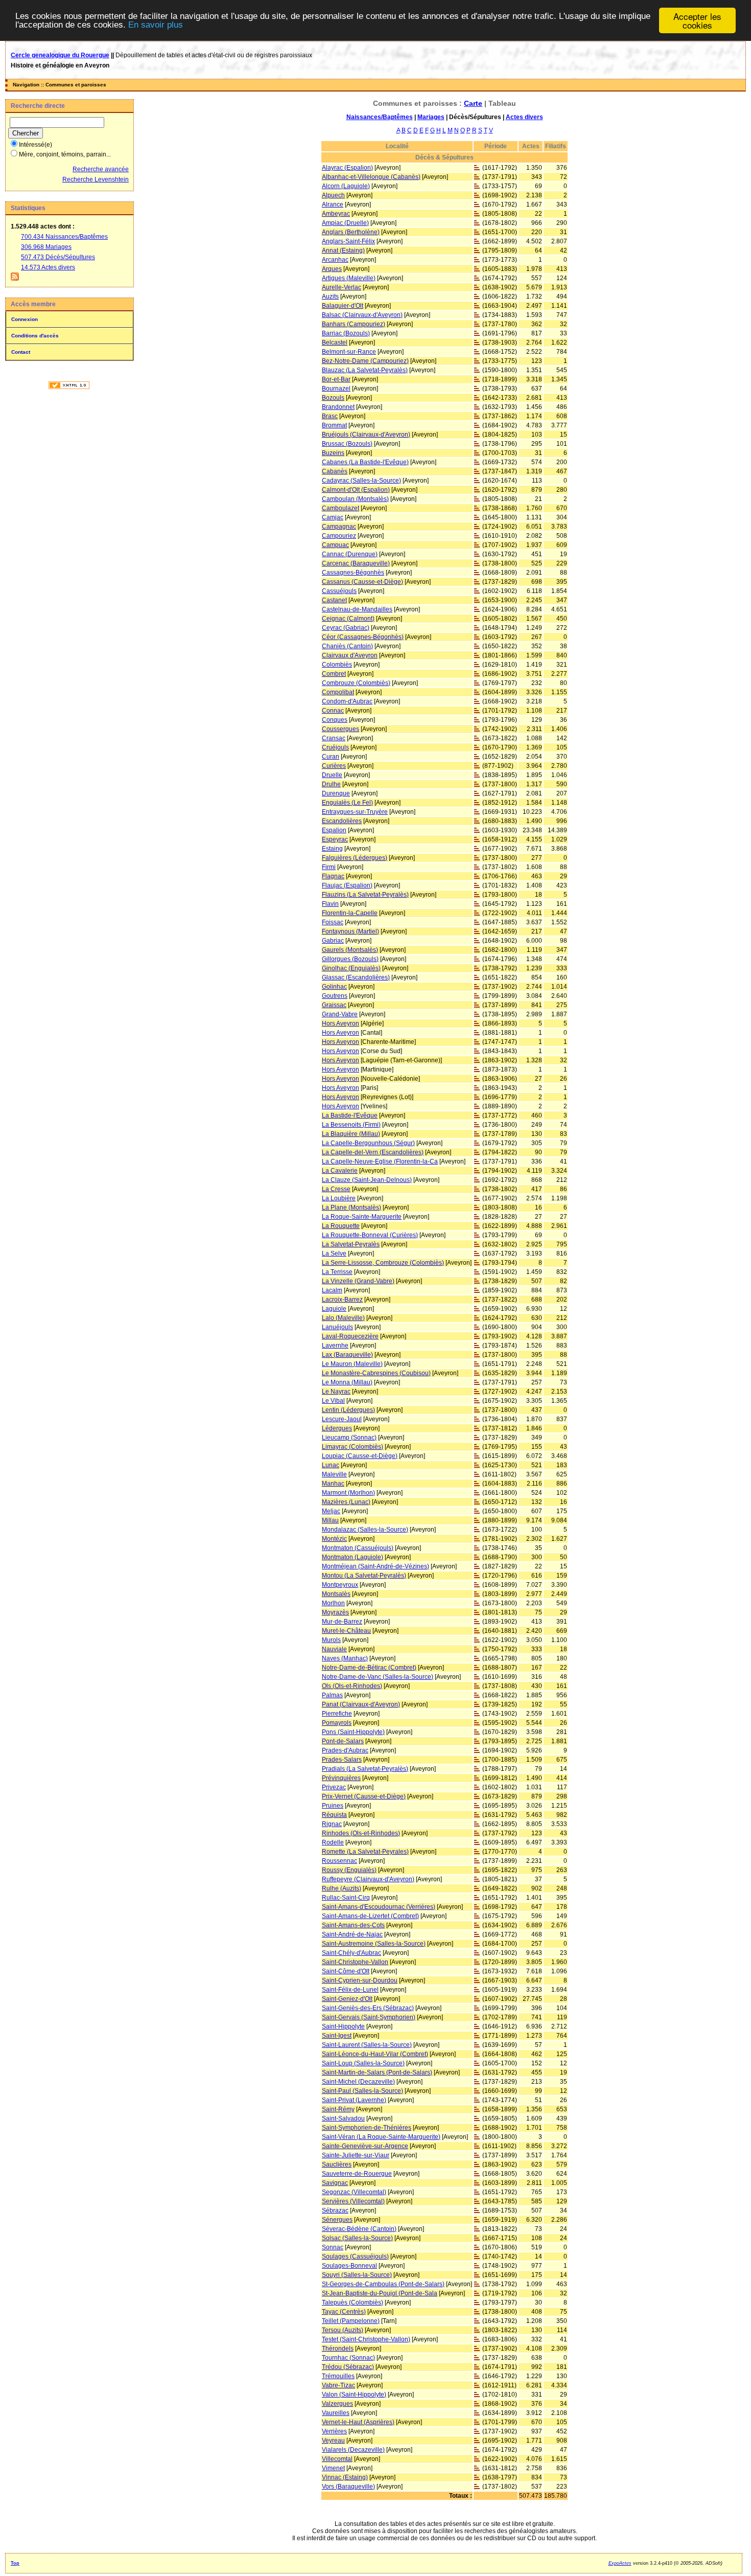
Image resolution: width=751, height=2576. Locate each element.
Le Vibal (333, 1401)
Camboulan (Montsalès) (355, 499)
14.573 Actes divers (48, 267)
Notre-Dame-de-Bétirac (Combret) (369, 1668)
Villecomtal (337, 2459)
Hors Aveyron (341, 1023)
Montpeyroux (340, 1585)
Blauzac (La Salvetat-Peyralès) (365, 370)
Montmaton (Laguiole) (353, 1557)
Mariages (431, 117)
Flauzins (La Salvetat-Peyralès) (365, 895)
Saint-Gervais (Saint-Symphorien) (369, 2017)
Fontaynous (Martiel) (350, 931)
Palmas (332, 1695)
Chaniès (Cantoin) (347, 646)
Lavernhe (335, 1346)
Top (15, 2563)
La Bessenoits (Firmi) (351, 1125)
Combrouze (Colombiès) (356, 683)
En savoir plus (156, 25)
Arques (332, 269)
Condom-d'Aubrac (347, 701)
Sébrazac (335, 2210)
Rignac (332, 1824)
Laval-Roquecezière (350, 1336)
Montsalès (336, 1594)
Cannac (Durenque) (350, 554)
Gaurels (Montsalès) (350, 950)
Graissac (334, 1005)
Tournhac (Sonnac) (348, 2358)
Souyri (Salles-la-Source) (357, 2275)
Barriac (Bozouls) (346, 333)
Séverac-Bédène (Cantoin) (359, 2229)
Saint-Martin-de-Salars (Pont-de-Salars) (377, 2072)
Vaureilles (336, 2413)
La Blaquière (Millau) (351, 1134)
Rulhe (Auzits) (342, 1888)
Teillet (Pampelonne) (351, 2321)
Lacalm (332, 1290)
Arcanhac (335, 260)
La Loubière (339, 1198)
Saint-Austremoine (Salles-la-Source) (374, 1944)
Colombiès (337, 665)
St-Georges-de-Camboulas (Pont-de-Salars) (383, 2284)
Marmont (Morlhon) (348, 1493)
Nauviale (334, 1649)
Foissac (333, 922)
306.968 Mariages (46, 247)
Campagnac (339, 527)
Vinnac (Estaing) (345, 2477)
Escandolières (342, 821)
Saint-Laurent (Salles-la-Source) (367, 2045)
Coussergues (341, 729)
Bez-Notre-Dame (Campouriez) (365, 361)
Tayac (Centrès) (344, 2312)
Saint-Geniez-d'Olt (347, 1999)
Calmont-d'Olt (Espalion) (356, 490)
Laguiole (334, 1309)
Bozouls (333, 398)
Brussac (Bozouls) (347, 444)
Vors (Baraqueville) (348, 2487)
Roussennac (339, 1861)
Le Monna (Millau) (347, 1382)
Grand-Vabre (340, 1014)
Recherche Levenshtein (96, 179)
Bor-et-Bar (336, 379)
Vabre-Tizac (338, 2385)
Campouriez (339, 536)
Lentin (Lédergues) (348, 1410)
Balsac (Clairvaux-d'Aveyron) (362, 315)
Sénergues (337, 2220)
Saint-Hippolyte (343, 2026)
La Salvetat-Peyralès (351, 1244)
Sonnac (333, 2247)
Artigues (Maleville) (349, 278)
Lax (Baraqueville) (347, 1355)
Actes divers (524, 117)
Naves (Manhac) (345, 1658)
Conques (335, 720)
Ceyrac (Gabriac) (346, 628)
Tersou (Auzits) (343, 2330)
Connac (333, 711)
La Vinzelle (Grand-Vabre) (358, 1281)
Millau (330, 1520)
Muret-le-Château (346, 1631)
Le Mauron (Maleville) (352, 1364)
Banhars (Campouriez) (354, 324)
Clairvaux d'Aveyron (350, 655)
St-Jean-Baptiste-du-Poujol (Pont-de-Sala (380, 2293)
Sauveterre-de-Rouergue (357, 2174)
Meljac (331, 1511)
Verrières (334, 2431)
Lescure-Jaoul (342, 1419)
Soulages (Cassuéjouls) (355, 2256)
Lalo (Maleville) (343, 1318)
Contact (21, 352)
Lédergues (337, 1428)
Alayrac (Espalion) (347, 168)
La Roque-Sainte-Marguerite (362, 1217)
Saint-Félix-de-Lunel (350, 1990)
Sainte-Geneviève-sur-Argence (365, 2146)
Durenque (336, 793)
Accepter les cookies (697, 20)
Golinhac (334, 987)
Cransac (334, 738)
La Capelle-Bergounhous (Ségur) (368, 1143)
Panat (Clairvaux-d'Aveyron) (361, 1704)
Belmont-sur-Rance (349, 352)
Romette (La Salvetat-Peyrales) (365, 1852)
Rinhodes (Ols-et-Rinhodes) (361, 1833)
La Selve (334, 1253)
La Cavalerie (340, 1171)
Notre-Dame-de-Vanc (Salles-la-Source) (378, 1677)
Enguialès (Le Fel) (347, 803)
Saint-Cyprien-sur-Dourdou (360, 1980)
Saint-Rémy (338, 2109)
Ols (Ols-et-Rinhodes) (352, 1686)
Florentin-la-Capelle (350, 913)
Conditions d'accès (35, 336)
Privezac (334, 1787)
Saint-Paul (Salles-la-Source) (362, 2091)
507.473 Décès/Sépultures (58, 257)
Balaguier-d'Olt (343, 306)
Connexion (25, 319)
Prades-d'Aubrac (345, 1750)
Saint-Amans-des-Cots (353, 1925)
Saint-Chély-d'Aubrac (351, 1953)
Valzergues (337, 2404)
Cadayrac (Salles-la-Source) (361, 481)
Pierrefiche (337, 1714)
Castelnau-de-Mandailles (357, 609)
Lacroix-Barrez (342, 1300)
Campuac (335, 545)
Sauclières (337, 2164)
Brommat (334, 425)
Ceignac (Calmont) (348, 619)
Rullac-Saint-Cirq (346, 1898)
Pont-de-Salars (343, 1741)
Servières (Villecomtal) (353, 2201)
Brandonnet (338, 407)
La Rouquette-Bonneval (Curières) (370, 1235)
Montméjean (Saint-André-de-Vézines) (375, 1566)
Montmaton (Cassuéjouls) (358, 1548)
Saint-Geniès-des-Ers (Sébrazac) (368, 2008)
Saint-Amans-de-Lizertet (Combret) (370, 1916)
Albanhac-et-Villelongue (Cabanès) (371, 177)
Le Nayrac (336, 1392)
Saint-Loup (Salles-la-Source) (363, 2063)
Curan (331, 757)
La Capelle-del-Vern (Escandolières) (373, 1152)
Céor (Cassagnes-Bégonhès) (363, 637)
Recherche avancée (101, 169)
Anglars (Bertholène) (351, 232)
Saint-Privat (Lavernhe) (354, 2100)
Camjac (333, 517)
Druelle (332, 775)
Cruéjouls (335, 747)
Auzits (330, 297)
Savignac (335, 2183)
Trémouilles (338, 2376)
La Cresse (336, 1189)
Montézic (334, 1539)
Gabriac (333, 941)
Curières (334, 766)
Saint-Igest (337, 2036)
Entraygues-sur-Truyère (355, 812)
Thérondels (338, 2349)
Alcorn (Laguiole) (346, 186)
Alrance (333, 204)
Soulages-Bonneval (349, 2266)
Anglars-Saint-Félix (348, 241)
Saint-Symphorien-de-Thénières (367, 2128)
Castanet (334, 600)
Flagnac (333, 876)
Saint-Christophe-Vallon (355, 1962)
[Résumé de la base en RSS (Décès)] (15, 279)
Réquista (334, 1815)
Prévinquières (341, 1778)
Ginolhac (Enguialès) (351, 968)
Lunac (331, 1465)
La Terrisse (337, 1272)
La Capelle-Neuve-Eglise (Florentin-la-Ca (380, 1161)
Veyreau (333, 2441)
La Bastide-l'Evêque (350, 1115)
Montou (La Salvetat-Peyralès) (364, 1576)
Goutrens (335, 996)
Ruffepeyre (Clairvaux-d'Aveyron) (368, 1879)
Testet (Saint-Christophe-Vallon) (366, 2339)
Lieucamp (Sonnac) (349, 1438)
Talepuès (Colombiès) (353, 2303)
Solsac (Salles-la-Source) (357, 2238)
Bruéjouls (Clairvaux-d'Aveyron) (366, 435)
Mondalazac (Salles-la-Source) (365, 1530)
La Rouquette (341, 1226)
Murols (331, 1640)
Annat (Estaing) (343, 250)
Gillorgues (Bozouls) (350, 959)
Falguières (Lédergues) (355, 858)
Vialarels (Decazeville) (353, 2450)
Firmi (329, 867)
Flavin (330, 904)
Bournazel (336, 389)
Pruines (333, 1806)
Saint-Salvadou (343, 2118)
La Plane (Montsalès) (351, 1207)
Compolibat (338, 692)
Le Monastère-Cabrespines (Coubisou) (376, 1373)
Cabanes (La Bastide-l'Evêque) (365, 462)
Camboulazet (341, 508)
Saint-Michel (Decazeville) (358, 2082)
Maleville (334, 1474)
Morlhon (333, 1603)
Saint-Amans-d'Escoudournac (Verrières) (379, 1907)
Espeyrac (335, 839)
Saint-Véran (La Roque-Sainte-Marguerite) (381, 2137)
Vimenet (333, 2468)
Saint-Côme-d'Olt (346, 1971)
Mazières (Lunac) (346, 1502)
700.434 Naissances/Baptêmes (64, 237)
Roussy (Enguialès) (349, 1870)
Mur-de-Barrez (342, 1622)
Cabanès (335, 471)
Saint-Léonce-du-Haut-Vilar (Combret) (375, 2054)
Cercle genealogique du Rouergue (60, 55)
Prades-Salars (342, 1760)
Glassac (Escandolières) (356, 977)
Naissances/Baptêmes (380, 117)
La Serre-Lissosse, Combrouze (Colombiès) (383, 1263)
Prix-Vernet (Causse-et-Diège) (364, 1796)
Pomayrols (337, 1723)
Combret (334, 674)
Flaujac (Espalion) (347, 885)
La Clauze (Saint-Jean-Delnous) (367, 1180)
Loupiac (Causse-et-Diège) (360, 1456)
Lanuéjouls (337, 1327)
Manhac (333, 1484)
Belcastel (335, 343)
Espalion (334, 830)
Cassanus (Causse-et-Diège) (362, 582)
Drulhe (331, 784)
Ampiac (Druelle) (345, 223)
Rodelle (333, 1842)
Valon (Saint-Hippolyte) (354, 2395)
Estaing (332, 849)
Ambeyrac (336, 214)
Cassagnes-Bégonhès (353, 573)
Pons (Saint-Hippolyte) (353, 1732)
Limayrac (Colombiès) (353, 1447)
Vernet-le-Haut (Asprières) (358, 2422)
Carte (473, 103)
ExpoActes (620, 2563)
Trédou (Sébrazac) (348, 2367)
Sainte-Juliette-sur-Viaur (356, 2155)
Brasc (330, 416)
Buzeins (333, 453)
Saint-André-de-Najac (352, 1934)
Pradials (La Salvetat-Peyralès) (365, 1769)
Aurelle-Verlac (342, 287)
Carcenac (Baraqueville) (356, 563)
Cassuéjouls (339, 591)
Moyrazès (335, 1612)
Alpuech (333, 195)
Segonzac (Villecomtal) (354, 2192)
